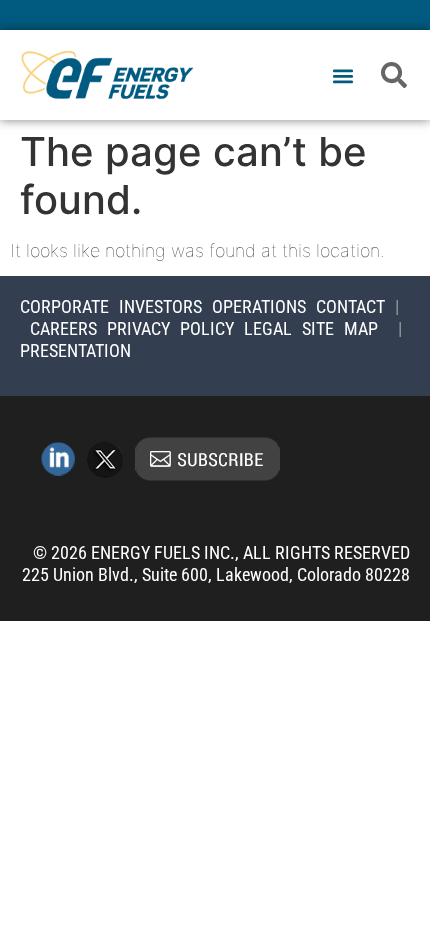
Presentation (75, 350)
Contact (350, 306)
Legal (268, 328)
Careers (63, 328)
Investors (160, 306)
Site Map (340, 328)
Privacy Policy (170, 328)
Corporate (64, 306)
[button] (342, 76)
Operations (259, 306)
